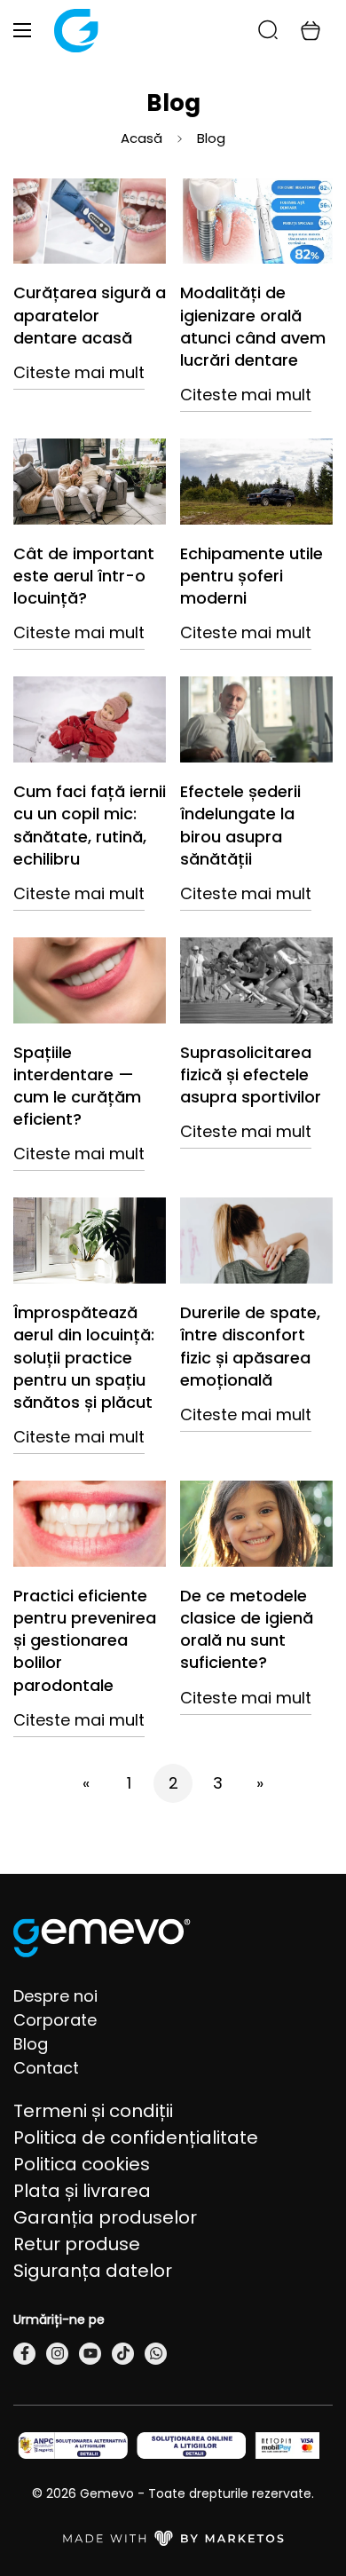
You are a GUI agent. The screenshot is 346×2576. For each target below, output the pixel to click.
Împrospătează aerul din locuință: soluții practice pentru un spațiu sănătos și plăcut (84, 1357)
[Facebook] (24, 2354)
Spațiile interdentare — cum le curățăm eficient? (77, 1086)
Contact (46, 2068)
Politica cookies (82, 2164)
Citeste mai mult (79, 372)
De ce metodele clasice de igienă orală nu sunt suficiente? (247, 1629)
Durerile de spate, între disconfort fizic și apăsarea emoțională (250, 1346)
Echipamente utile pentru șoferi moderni (252, 576)
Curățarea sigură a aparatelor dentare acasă (90, 315)
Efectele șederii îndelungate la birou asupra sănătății (240, 825)
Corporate (55, 2020)
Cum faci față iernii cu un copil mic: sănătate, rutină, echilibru (90, 825)
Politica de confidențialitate (136, 2137)
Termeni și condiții (93, 2111)
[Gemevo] (76, 31)
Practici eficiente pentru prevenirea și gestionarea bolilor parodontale (85, 1640)
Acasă (142, 138)
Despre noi (55, 1996)
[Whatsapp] (156, 2354)
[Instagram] (57, 2354)
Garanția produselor (105, 2217)
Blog (31, 2044)
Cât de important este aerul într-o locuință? (84, 576)
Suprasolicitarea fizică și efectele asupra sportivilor (251, 1075)
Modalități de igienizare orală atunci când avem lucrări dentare (253, 326)
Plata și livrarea (82, 2191)
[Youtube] (90, 2354)
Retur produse (77, 2244)
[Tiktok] (123, 2354)
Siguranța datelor (93, 2271)
